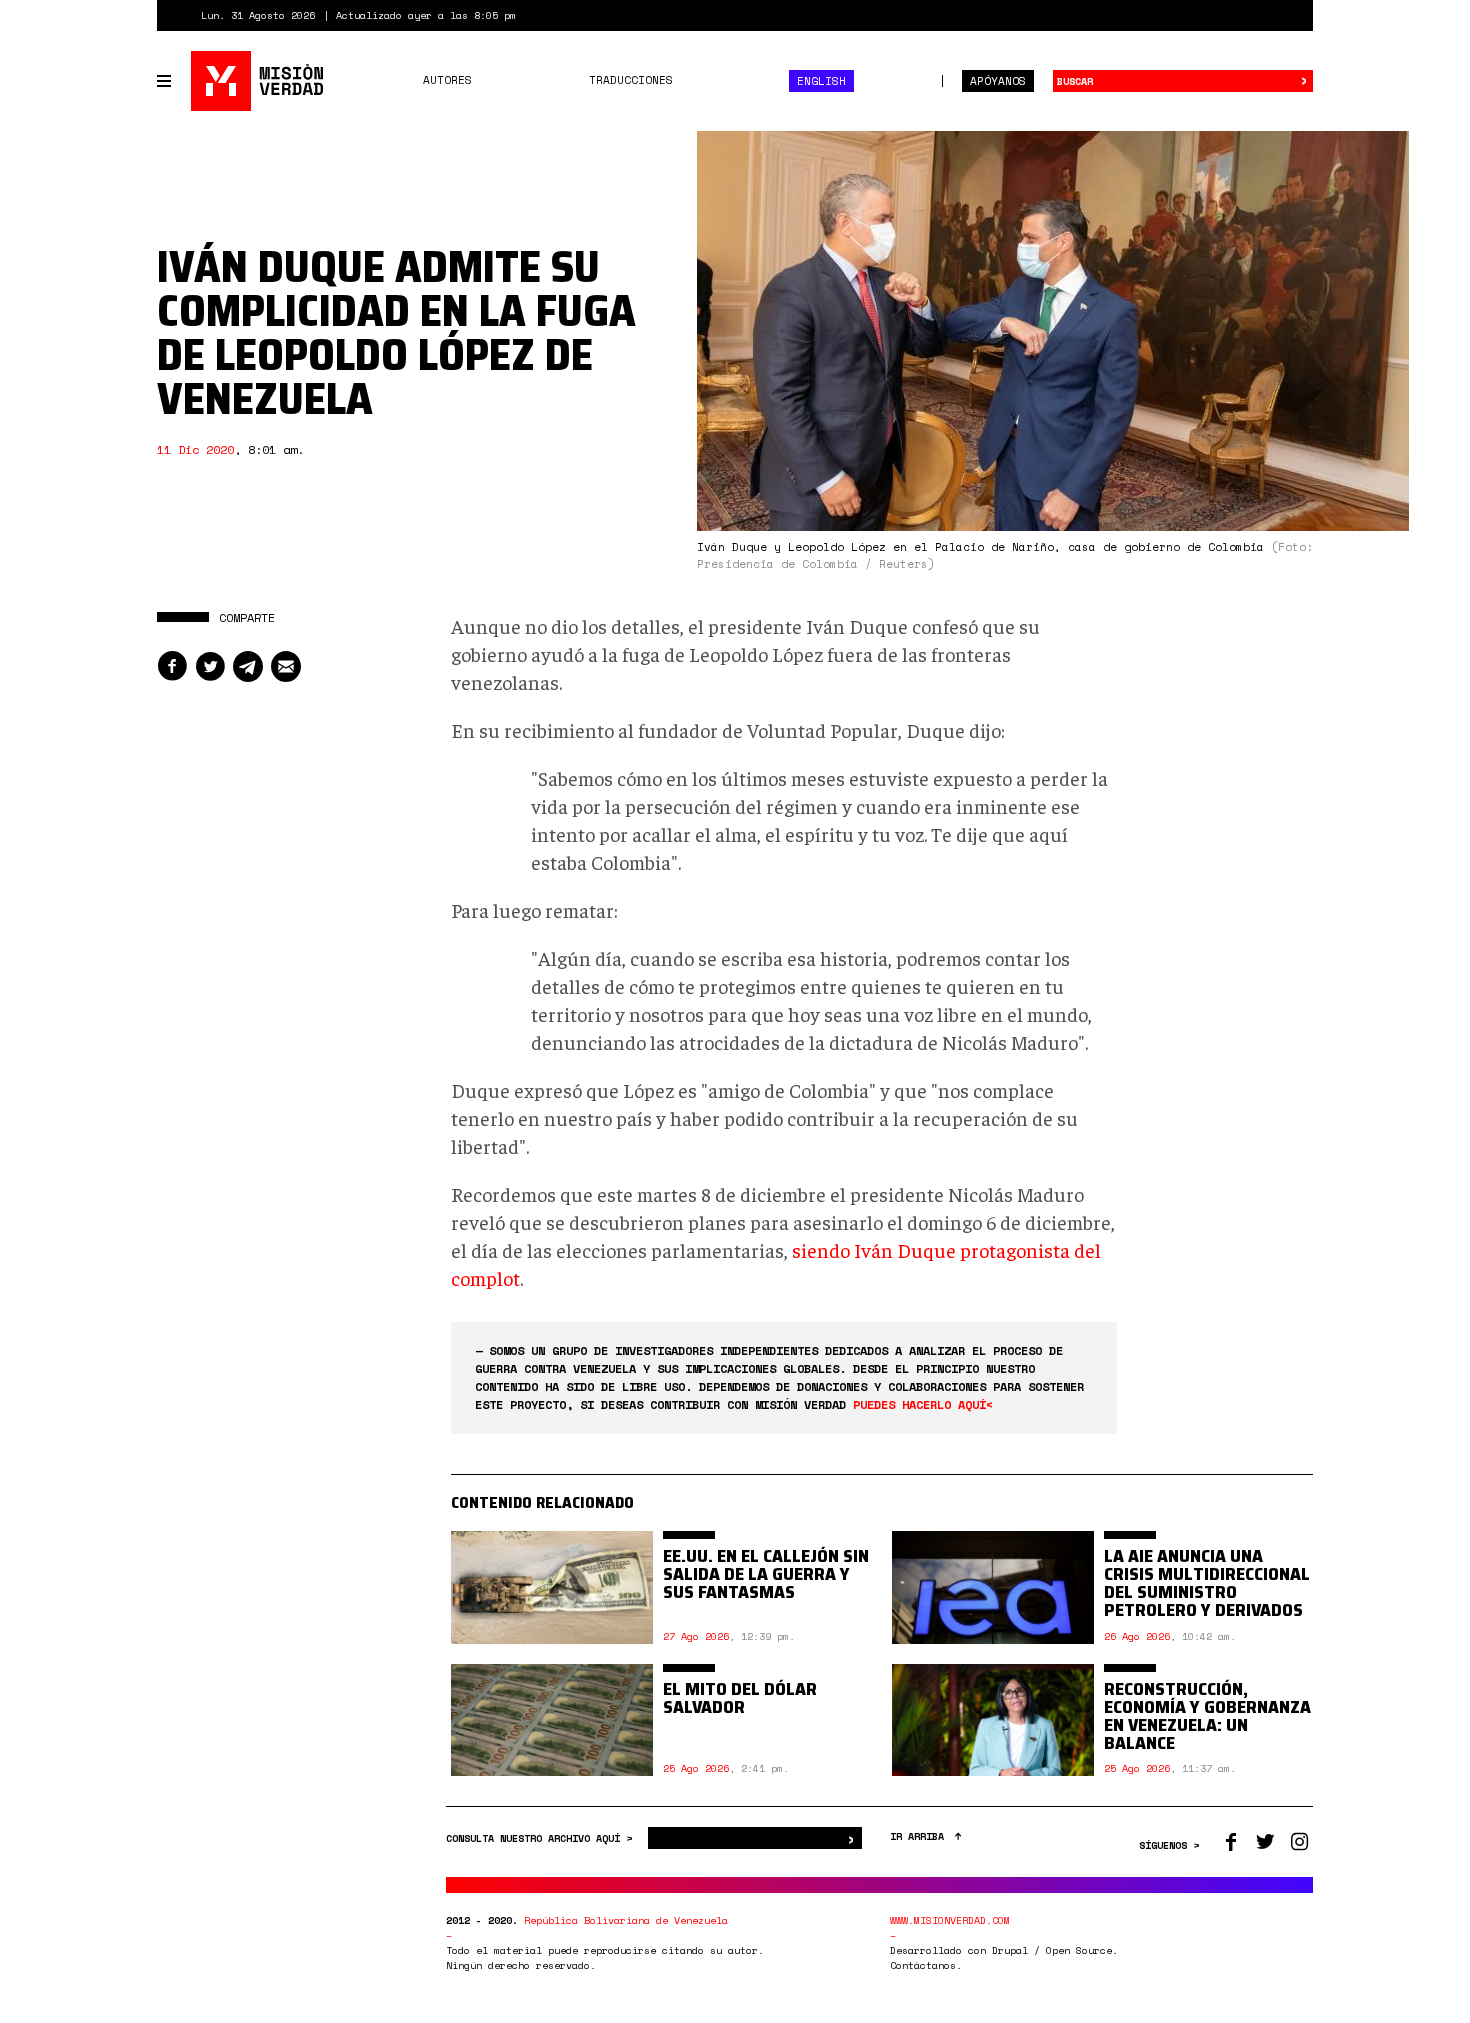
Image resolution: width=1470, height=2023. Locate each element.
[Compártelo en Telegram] (248, 666)
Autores (447, 80)
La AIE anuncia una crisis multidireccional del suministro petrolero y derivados (1207, 1583)
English (821, 81)
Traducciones (631, 80)
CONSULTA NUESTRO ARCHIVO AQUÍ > (542, 1838)
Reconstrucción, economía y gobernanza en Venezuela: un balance (1207, 1716)
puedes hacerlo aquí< (923, 1404)
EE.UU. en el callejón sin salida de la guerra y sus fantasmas (766, 1574)
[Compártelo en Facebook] (172, 666)
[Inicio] (258, 81)
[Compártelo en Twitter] (210, 666)
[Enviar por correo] (286, 666)
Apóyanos (998, 81)
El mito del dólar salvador (740, 1698)
